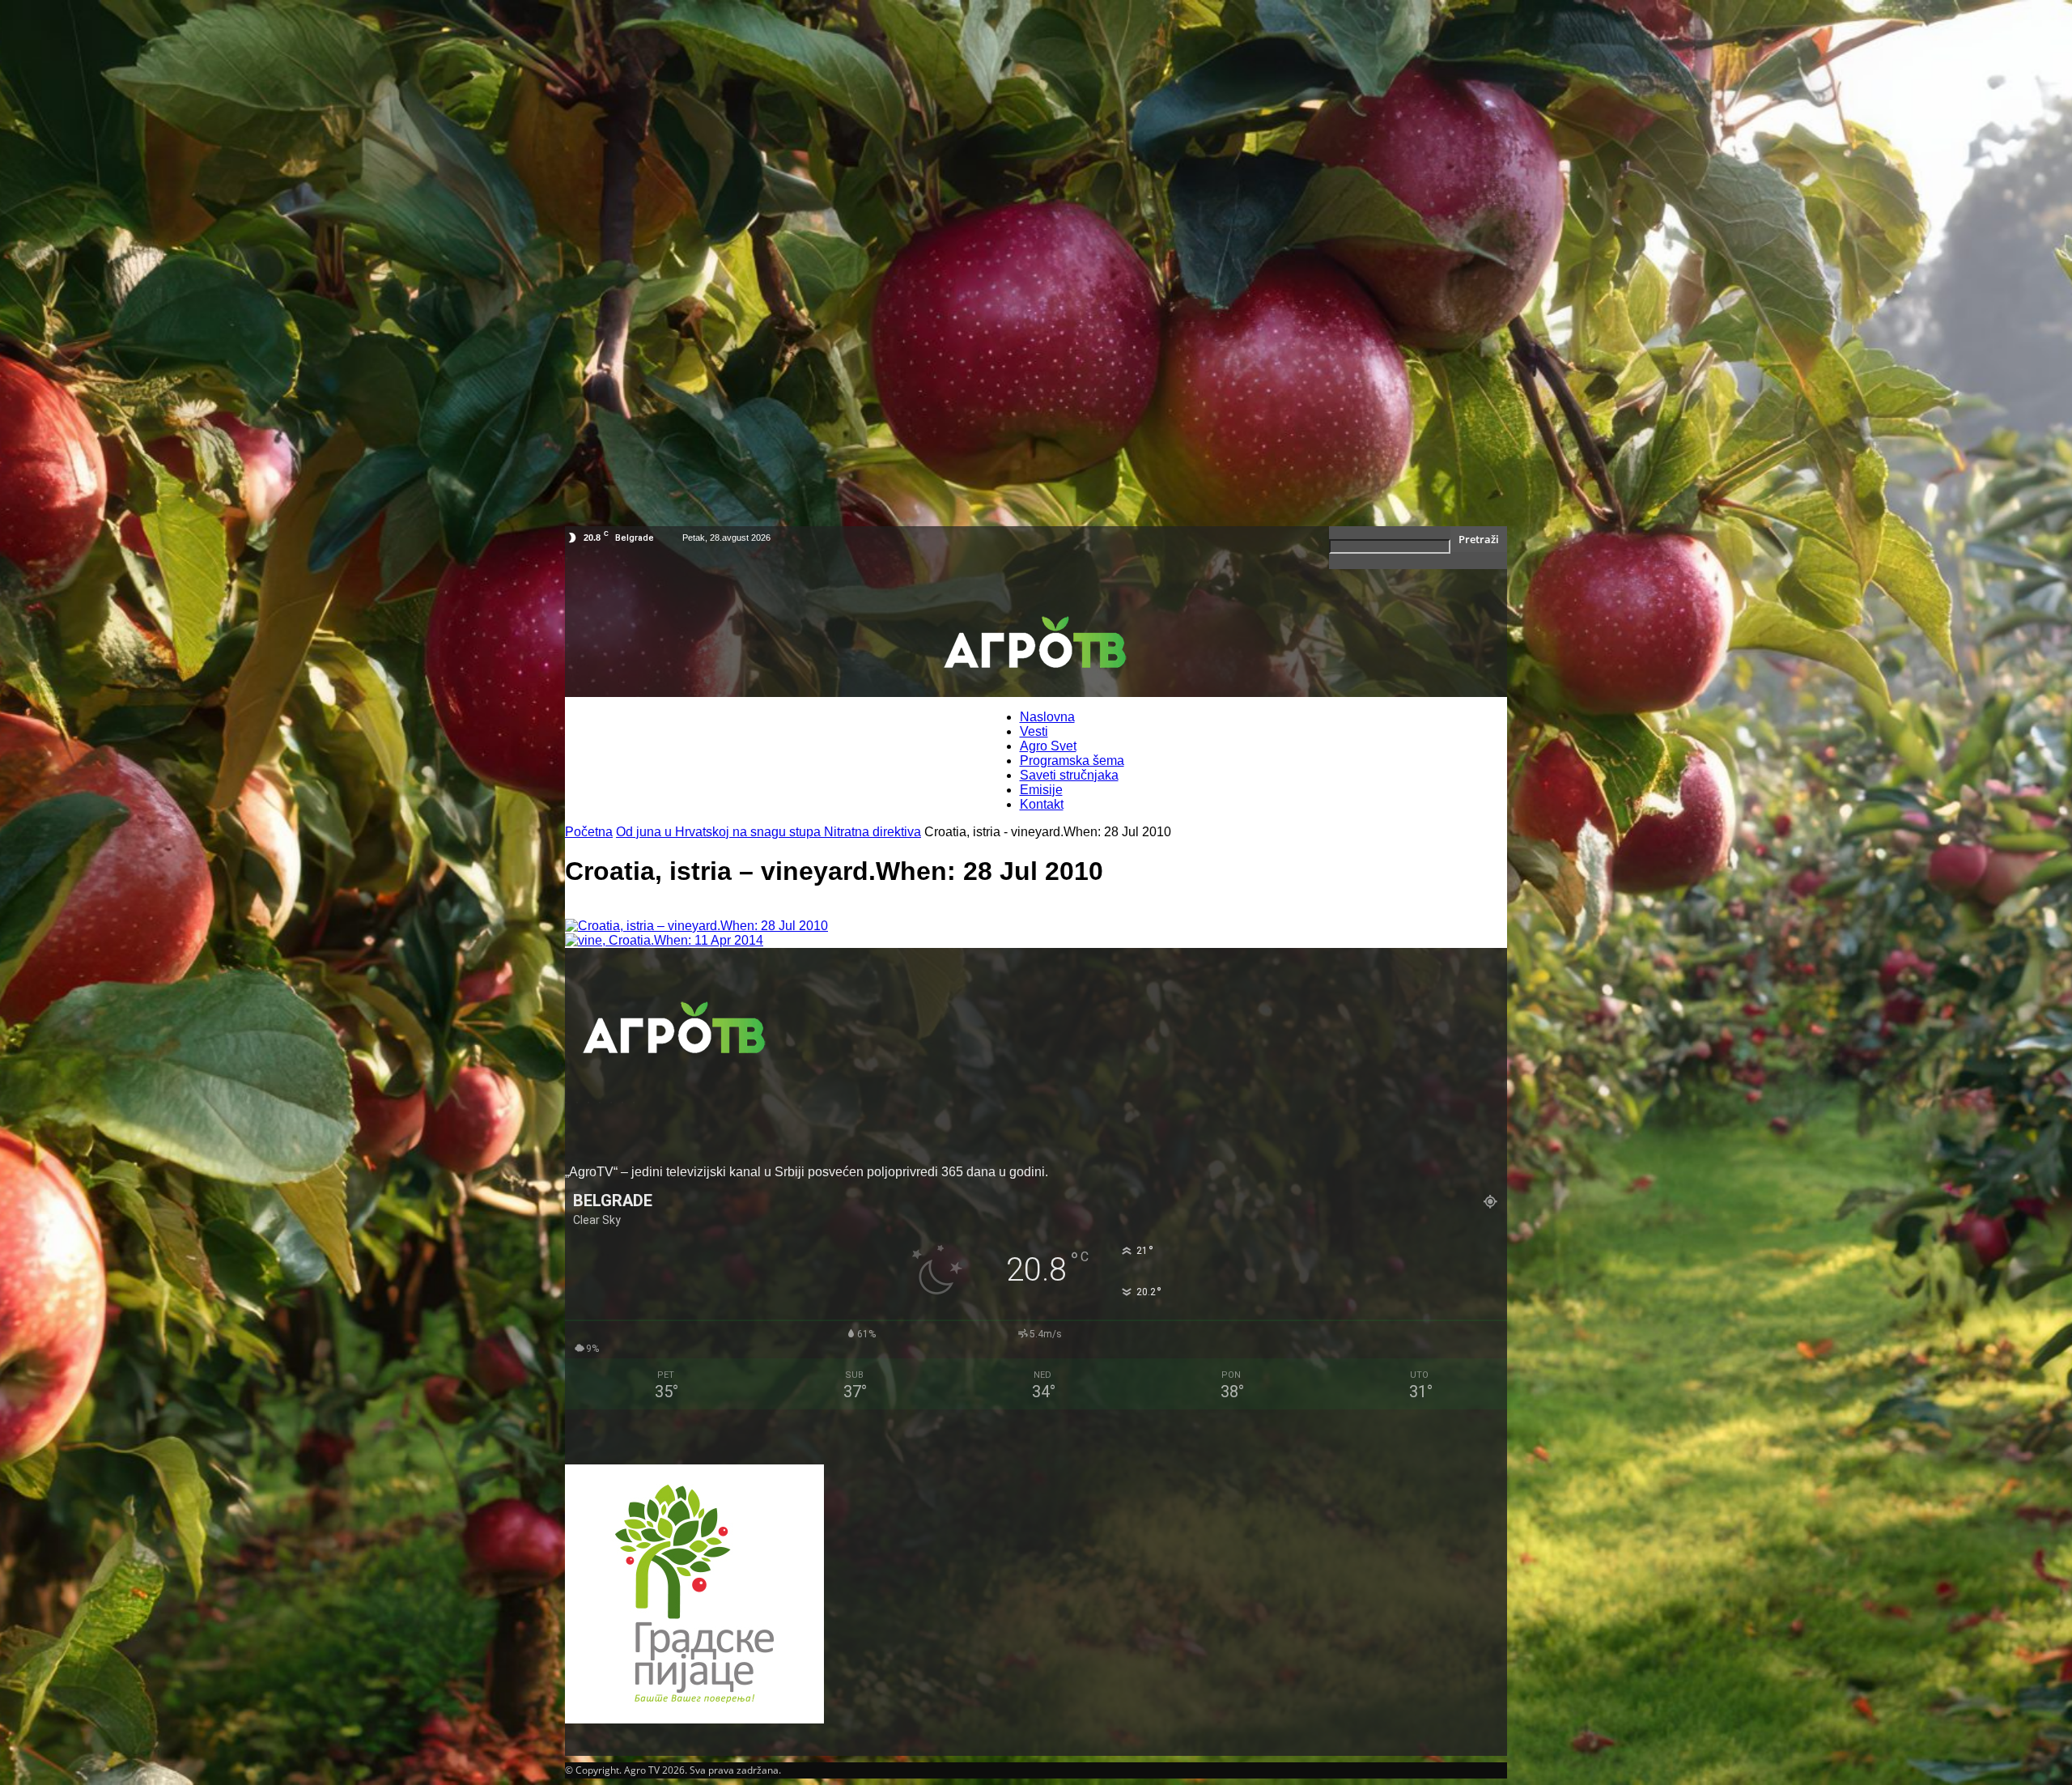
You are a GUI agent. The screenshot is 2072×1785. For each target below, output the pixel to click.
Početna (589, 832)
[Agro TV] (1036, 645)
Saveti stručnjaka (1069, 775)
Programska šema (1072, 761)
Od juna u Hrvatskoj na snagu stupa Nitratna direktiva (769, 832)
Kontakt (1042, 804)
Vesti (1034, 731)
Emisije (1041, 790)
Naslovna (1047, 717)
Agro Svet (1048, 746)
